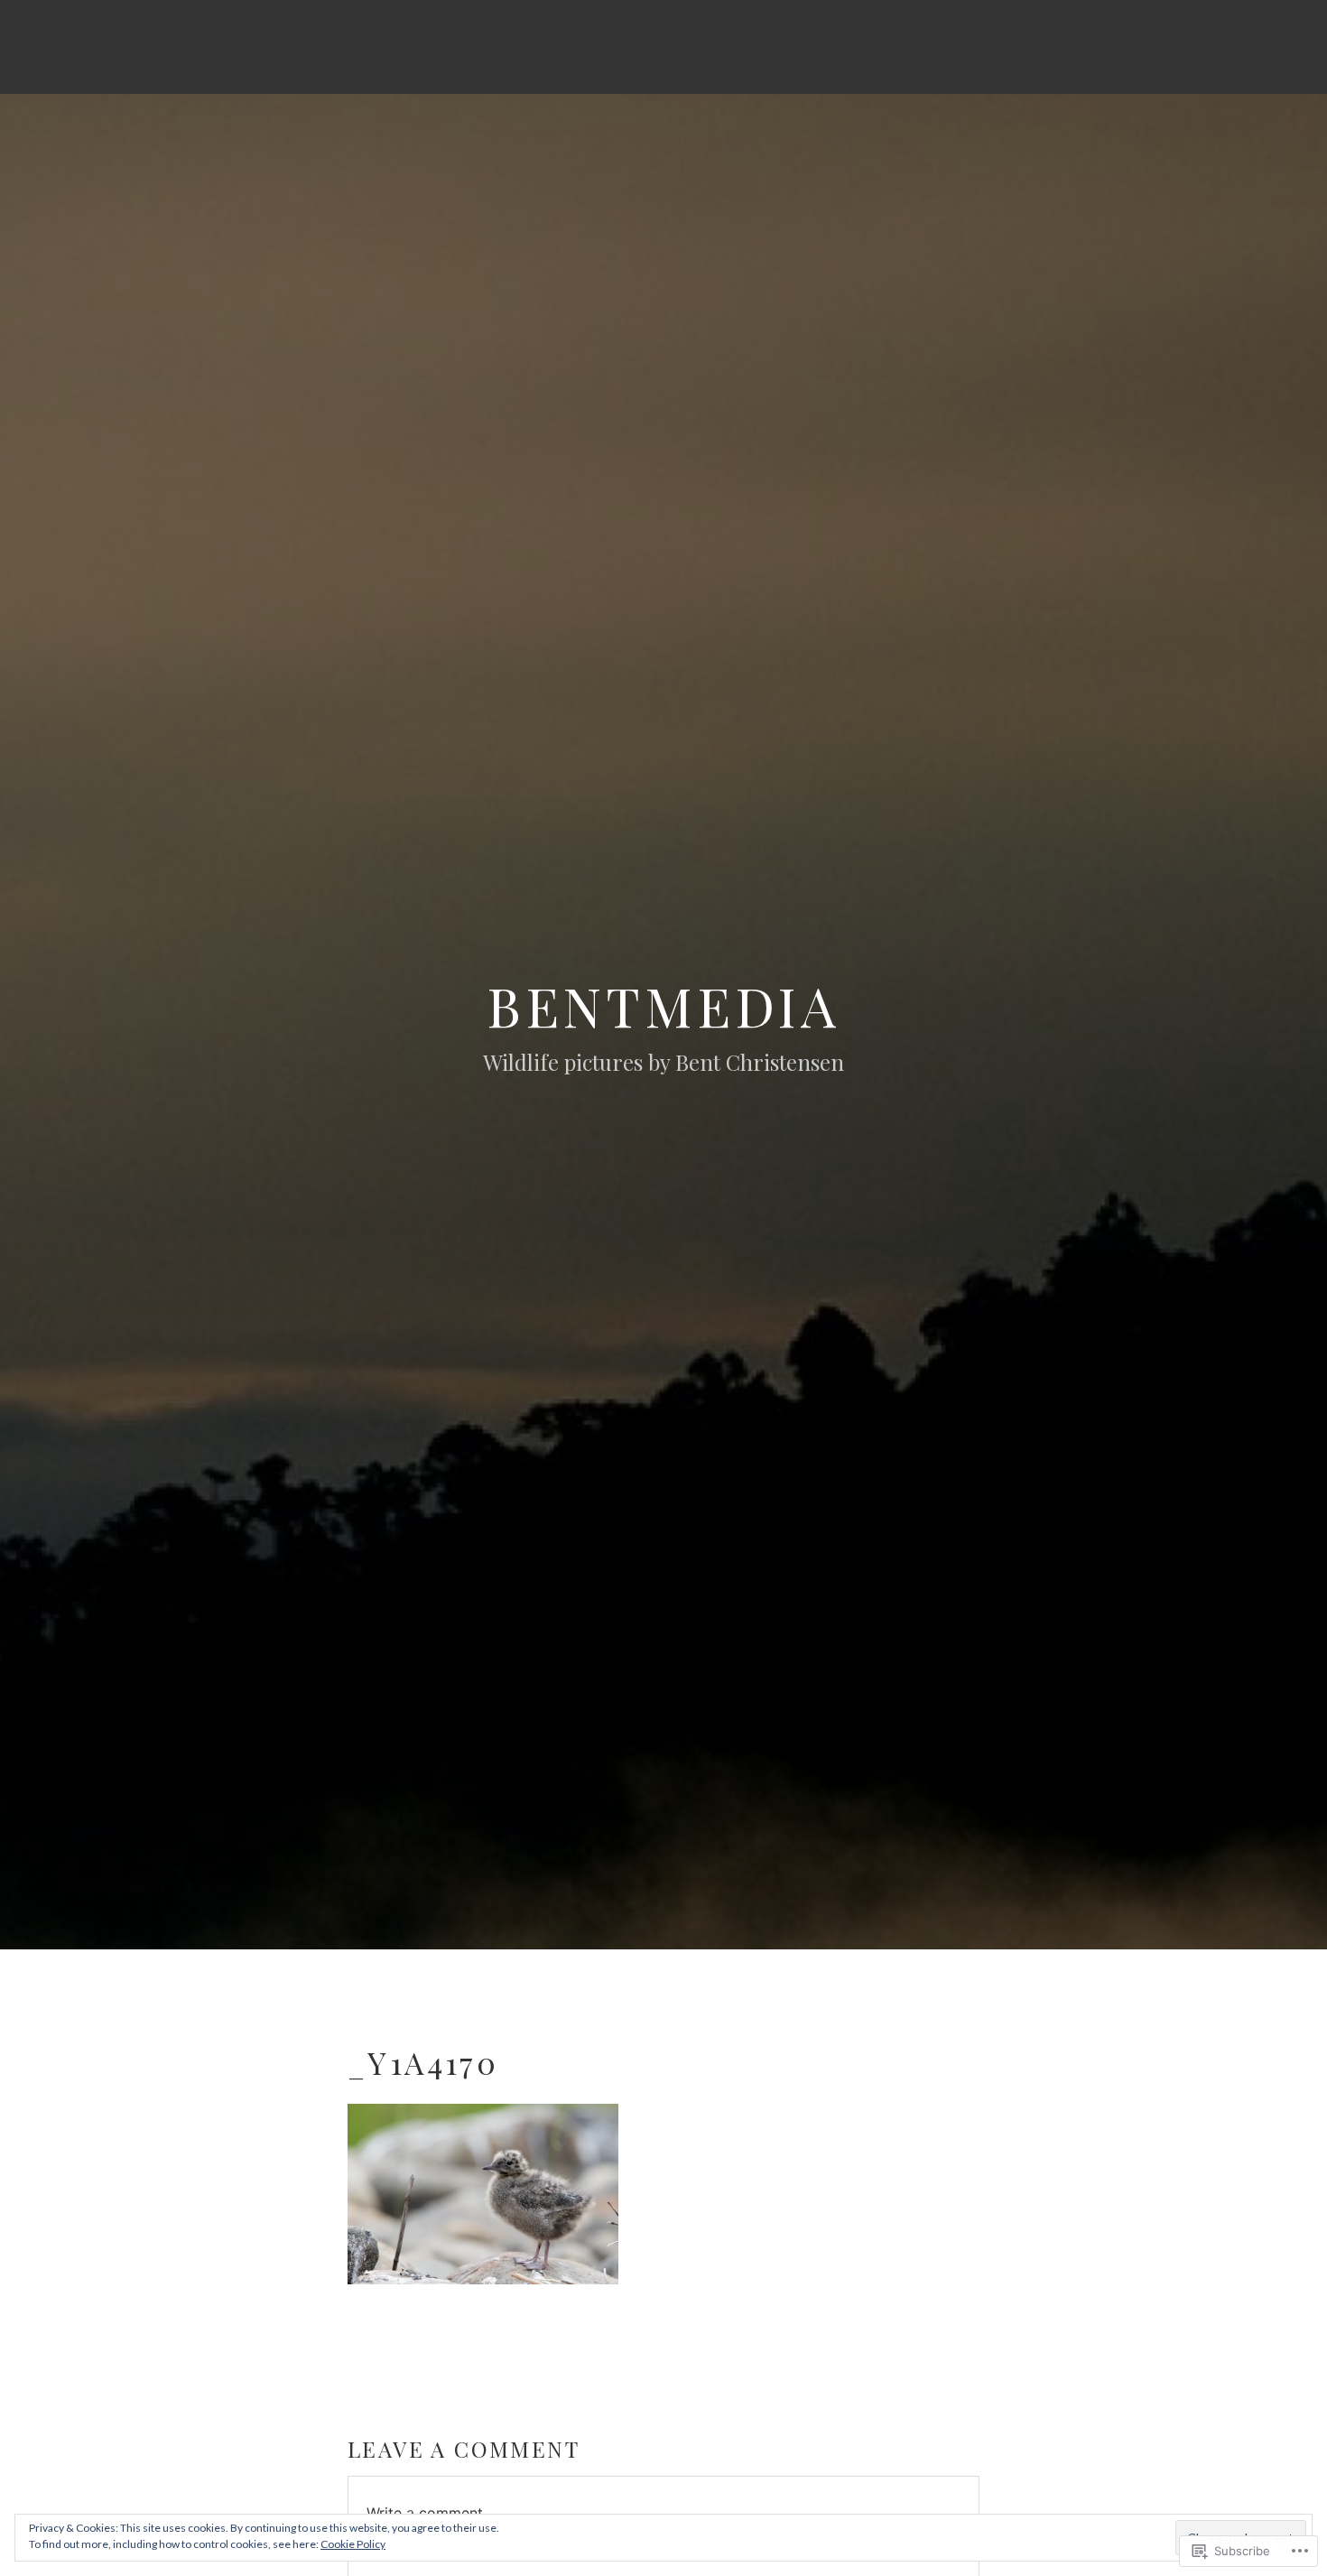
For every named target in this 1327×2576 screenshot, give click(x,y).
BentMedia (663, 1005)
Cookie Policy (353, 2544)
